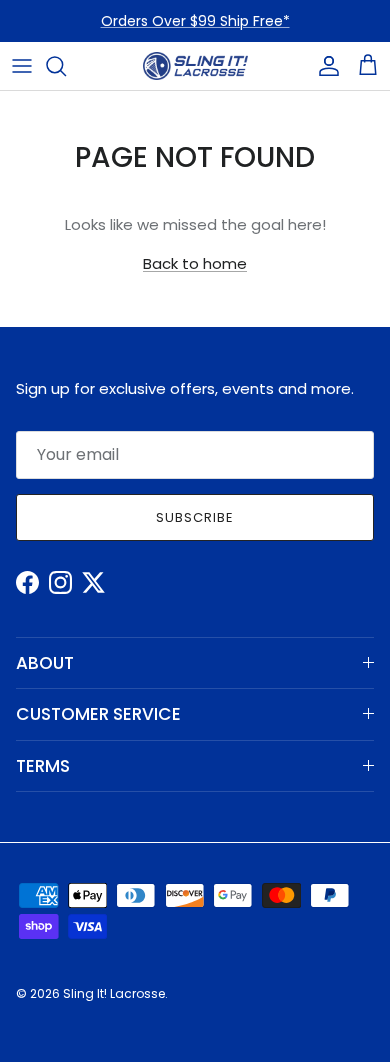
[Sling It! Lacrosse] (195, 66)
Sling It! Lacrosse (114, 993)
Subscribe (195, 517)
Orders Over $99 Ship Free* (195, 21)
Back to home (195, 263)
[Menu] (22, 66)
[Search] (66, 66)
